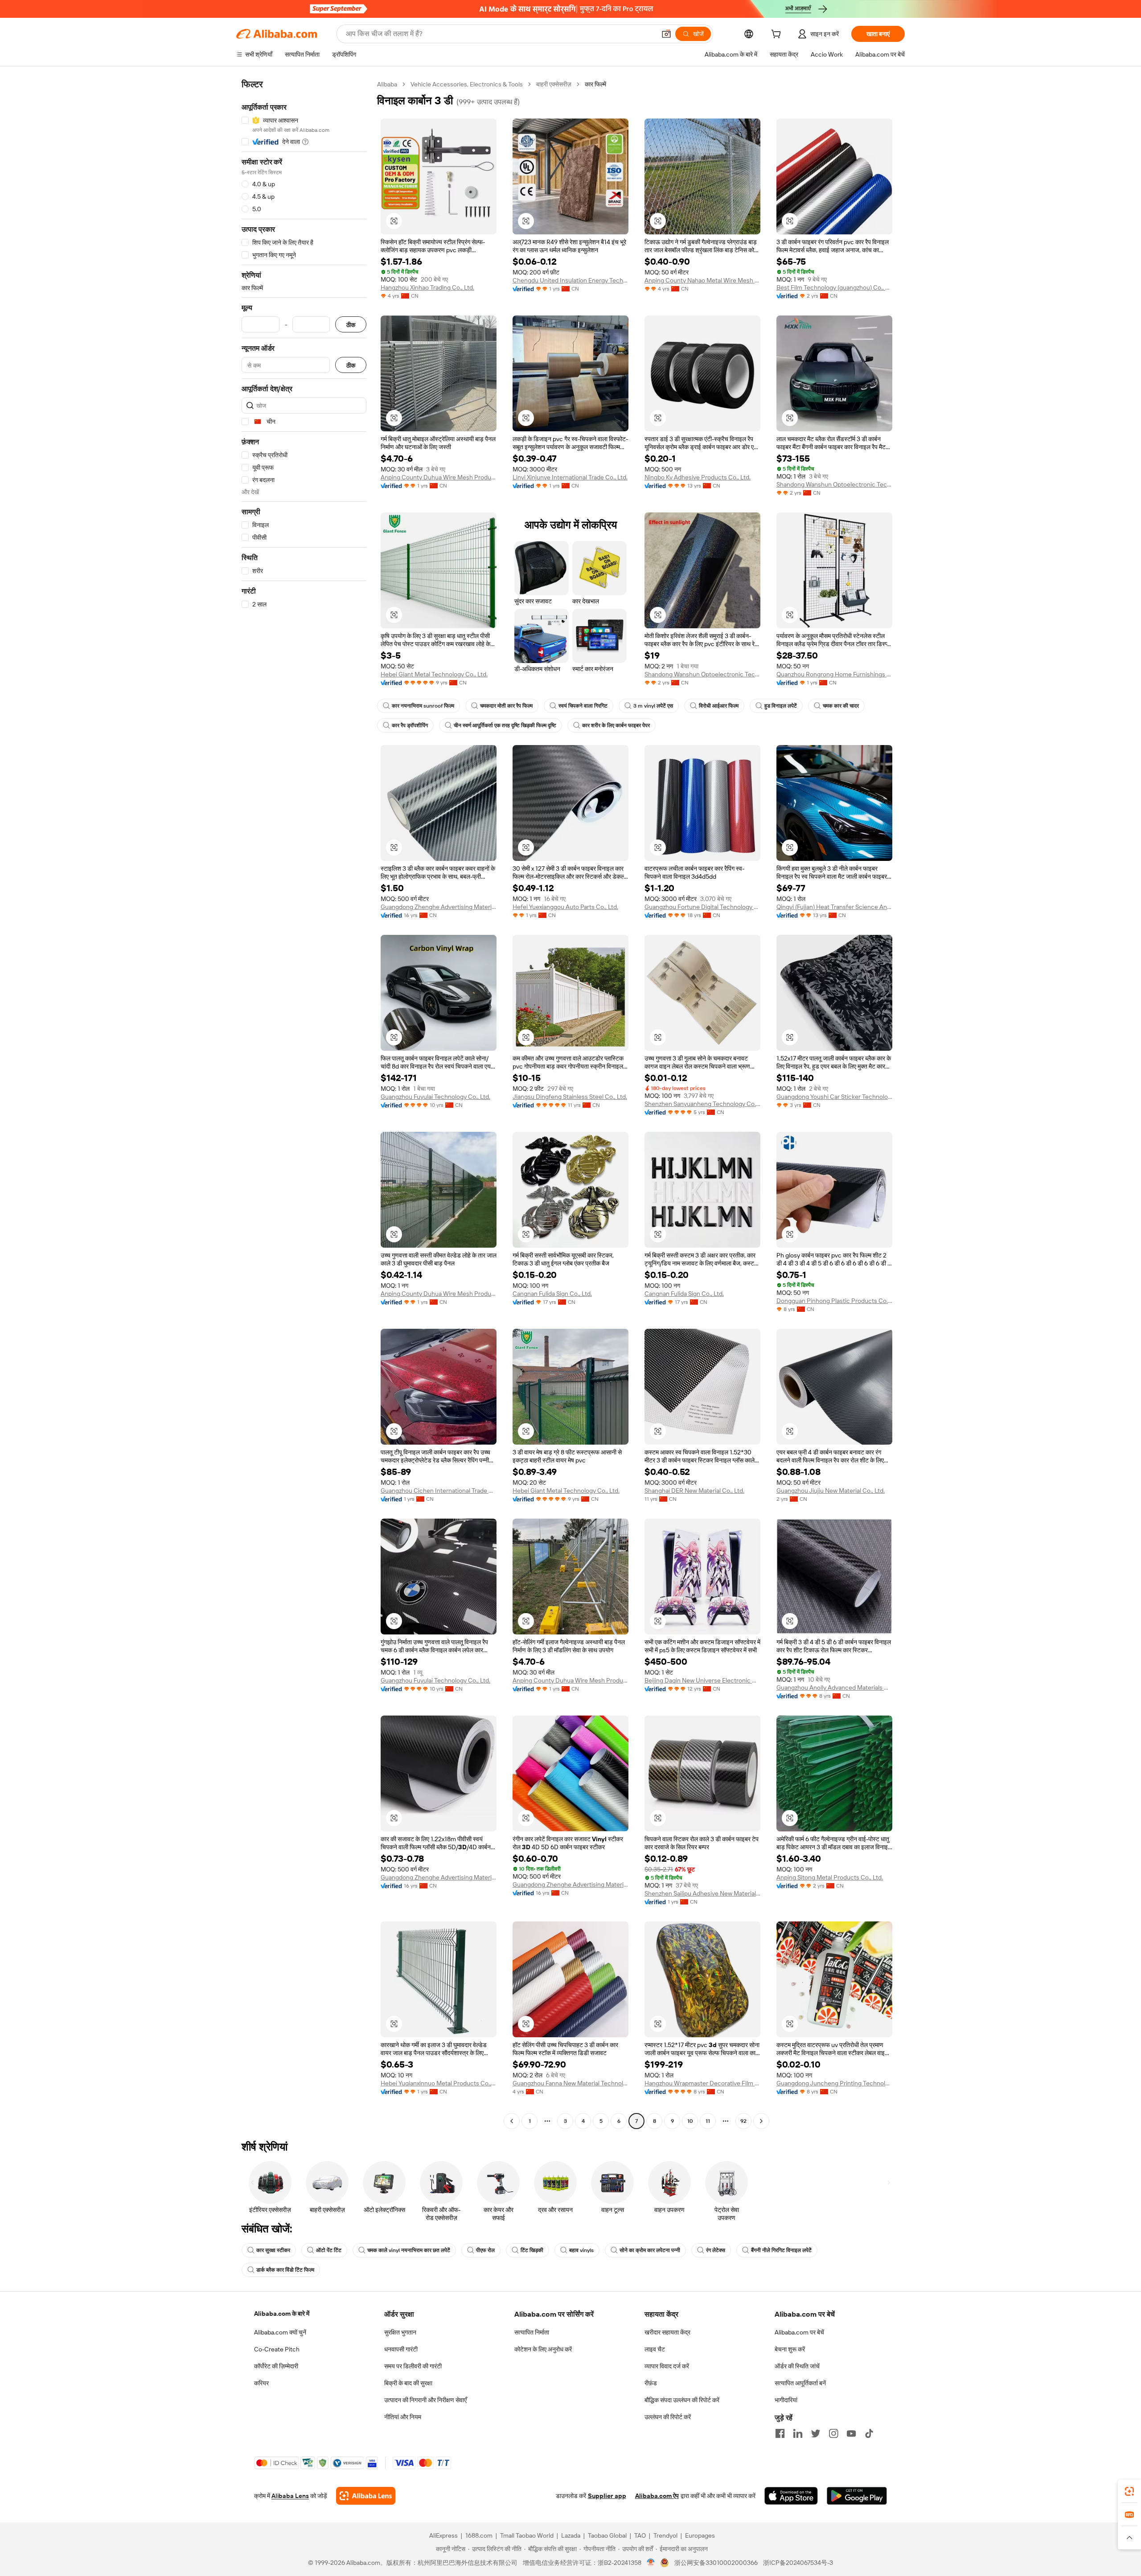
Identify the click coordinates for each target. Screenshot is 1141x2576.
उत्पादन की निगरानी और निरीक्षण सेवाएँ (425, 2400)
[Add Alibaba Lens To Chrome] (366, 2496)
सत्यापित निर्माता (532, 2332)
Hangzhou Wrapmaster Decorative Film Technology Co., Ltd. (702, 2083)
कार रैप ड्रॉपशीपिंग (410, 725)
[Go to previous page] (512, 2121)
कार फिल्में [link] (595, 84)
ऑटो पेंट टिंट (329, 2250)
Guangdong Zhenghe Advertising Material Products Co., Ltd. (439, 907)
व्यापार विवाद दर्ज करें (667, 2366)
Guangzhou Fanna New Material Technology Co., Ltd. (570, 2083)
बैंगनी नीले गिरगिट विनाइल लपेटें (781, 2250)
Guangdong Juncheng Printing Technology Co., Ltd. (834, 2083)
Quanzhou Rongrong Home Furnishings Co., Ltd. (834, 674)
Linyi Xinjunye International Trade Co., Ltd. (570, 477)
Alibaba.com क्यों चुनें (280, 2332)
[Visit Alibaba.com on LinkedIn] (798, 2433)
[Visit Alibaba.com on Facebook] (780, 2433)
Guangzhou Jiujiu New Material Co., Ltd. (831, 1491)
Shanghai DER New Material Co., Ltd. (694, 1491)
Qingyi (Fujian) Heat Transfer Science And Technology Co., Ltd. (834, 907)
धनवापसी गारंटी (401, 2349)
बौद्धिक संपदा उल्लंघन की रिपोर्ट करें (682, 2400)
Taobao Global (607, 2535)
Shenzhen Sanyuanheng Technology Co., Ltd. (702, 1104)
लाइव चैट (655, 2349)
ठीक (351, 325)
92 (743, 2121)
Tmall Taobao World (527, 2535)
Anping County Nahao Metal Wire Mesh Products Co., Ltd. (702, 280)
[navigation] (304, 1104)
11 (708, 2121)
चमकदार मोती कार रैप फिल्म (506, 706)
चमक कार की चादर (841, 706)
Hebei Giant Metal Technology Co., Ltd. (434, 674)
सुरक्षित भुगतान (400, 2332)
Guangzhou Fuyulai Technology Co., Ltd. (435, 1097)
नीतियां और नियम (403, 2417)
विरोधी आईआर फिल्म (719, 706)
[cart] (778, 35)
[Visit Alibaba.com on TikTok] (869, 2433)
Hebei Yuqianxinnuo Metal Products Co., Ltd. (439, 2083)
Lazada (571, 2535)
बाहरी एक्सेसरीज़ (554, 84)
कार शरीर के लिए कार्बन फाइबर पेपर (616, 725)
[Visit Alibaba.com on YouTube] (851, 2433)
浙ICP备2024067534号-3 (798, 2563)
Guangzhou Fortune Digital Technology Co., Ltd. (702, 907)
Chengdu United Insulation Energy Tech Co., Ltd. (570, 280)
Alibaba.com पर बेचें (799, 2332)
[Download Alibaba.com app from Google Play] (857, 2496)
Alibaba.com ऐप (657, 2496)
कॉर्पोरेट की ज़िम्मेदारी (276, 2366)
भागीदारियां (786, 2400)
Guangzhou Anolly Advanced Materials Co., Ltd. (834, 1687)
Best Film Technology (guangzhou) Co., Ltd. (834, 287)
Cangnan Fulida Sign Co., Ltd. (552, 1294)
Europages (700, 2535)
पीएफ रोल (485, 2250)
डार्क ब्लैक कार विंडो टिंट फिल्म (285, 2270)
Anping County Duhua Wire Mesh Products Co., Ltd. (439, 477)
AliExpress (443, 2535)
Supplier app (607, 2496)
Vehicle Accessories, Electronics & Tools (467, 84)
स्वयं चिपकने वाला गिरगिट (583, 706)
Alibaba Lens (290, 2496)
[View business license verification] (651, 2563)
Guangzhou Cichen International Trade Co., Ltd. (439, 1491)
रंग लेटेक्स (716, 2250)
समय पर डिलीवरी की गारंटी (413, 2366)
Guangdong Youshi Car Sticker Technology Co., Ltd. (834, 1097)
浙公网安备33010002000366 (716, 2563)
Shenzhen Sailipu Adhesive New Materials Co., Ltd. (702, 1893)
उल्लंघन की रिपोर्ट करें (668, 2417)
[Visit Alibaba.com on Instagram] (833, 2433)
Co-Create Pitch (277, 2349)
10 (690, 2121)
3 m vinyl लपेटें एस (653, 706)
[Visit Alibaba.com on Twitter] (816, 2433)
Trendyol (665, 2535)
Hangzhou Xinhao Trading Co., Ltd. (427, 287)
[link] (1129, 2491)
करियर (261, 2383)
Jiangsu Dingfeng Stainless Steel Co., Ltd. (570, 1097)
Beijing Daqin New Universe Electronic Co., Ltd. (702, 1680)
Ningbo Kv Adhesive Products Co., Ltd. (698, 477)
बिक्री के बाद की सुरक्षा (408, 2383)
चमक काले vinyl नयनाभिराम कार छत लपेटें (409, 2250)
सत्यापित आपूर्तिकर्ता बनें (800, 2383)
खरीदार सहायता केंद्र (667, 2332)
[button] (666, 34)
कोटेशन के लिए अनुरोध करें (543, 2349)
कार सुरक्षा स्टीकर (273, 2250)
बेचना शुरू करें (790, 2349)
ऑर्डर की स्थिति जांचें (797, 2366)
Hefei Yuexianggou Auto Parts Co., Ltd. (565, 907)
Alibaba (387, 84)
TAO (640, 2535)
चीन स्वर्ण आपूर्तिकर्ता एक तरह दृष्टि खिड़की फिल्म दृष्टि (505, 725)
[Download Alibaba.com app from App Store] (791, 2496)
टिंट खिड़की (532, 2250)
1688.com (479, 2535)
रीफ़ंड (651, 2383)
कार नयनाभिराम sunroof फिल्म (423, 706)
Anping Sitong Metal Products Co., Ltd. (830, 1877)
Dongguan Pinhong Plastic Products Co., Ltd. (834, 1301)
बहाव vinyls (581, 2250)
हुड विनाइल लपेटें (781, 706)
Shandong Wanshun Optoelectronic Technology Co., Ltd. (834, 484)
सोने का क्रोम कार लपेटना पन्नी (650, 2250)
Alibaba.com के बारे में (282, 2314)
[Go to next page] (761, 2121)
